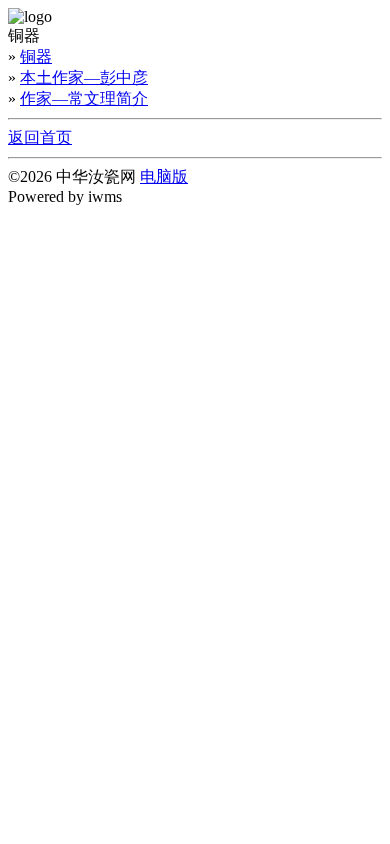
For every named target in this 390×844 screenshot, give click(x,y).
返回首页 (40, 137)
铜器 (36, 56)
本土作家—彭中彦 (84, 77)
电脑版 (164, 176)
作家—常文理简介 (84, 98)
